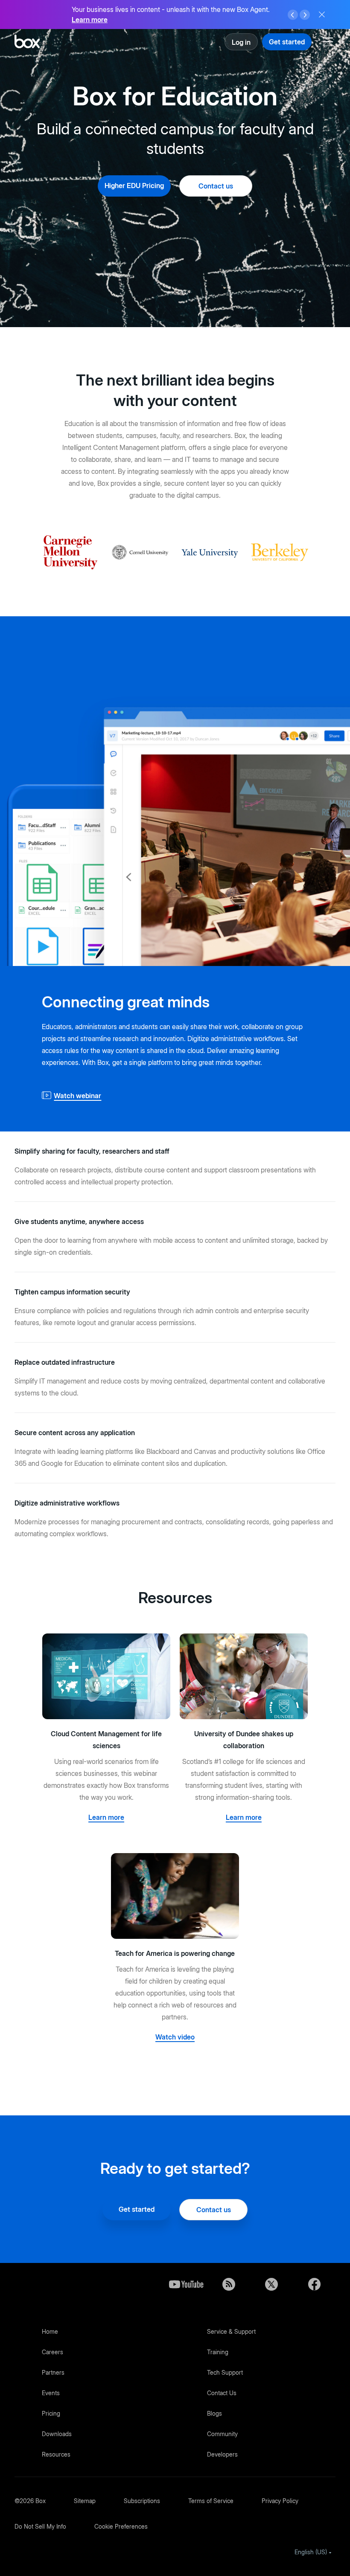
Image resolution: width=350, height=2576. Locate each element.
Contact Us (222, 2393)
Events (51, 2393)
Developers (222, 2454)
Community (222, 2434)
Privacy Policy (280, 2501)
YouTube (186, 2284)
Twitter (271, 2284)
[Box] (27, 42)
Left (293, 15)
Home (50, 2331)
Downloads (57, 2434)
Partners (53, 2372)
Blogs (214, 2413)
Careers (52, 2352)
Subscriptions (142, 2501)
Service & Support (231, 2331)
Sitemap (85, 2501)
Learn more (90, 20)
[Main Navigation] (329, 42)
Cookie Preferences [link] (121, 2526)
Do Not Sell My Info (40, 2526)
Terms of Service (211, 2501)
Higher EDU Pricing (134, 186)
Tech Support (225, 2372)
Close (322, 15)
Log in (241, 42)
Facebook (314, 2284)
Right (305, 15)
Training (218, 2352)
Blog (229, 2284)
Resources (56, 2454)
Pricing (51, 2413)
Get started (287, 42)
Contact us (216, 186)
